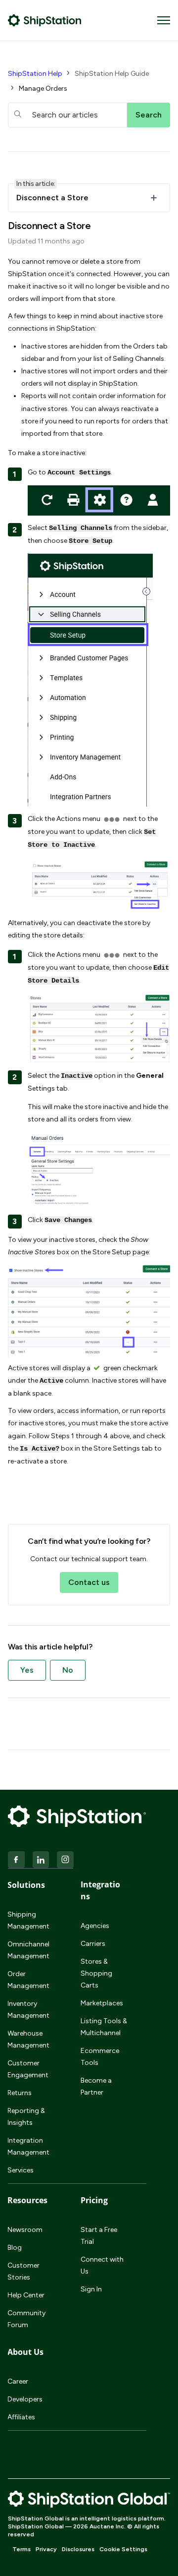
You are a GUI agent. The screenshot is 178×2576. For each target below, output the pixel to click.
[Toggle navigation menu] (164, 20)
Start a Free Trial (99, 2236)
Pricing (94, 2200)
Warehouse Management (28, 2039)
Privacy (46, 2549)
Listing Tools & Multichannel (104, 2027)
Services (21, 2170)
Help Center (26, 2295)
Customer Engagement (28, 2069)
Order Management (28, 1980)
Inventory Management (28, 2010)
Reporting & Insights (26, 2117)
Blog (15, 2248)
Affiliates (21, 2417)
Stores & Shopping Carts (96, 1973)
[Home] (45, 20)
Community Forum (26, 2319)
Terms (22, 2549)
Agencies (95, 1926)
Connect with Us (102, 2265)
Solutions (26, 1885)
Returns (20, 2093)
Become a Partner (96, 2086)
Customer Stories (23, 2271)
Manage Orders (43, 88)
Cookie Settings (123, 2549)
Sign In (91, 2289)
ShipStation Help (35, 74)
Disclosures (78, 2549)
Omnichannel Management (28, 1950)
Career (18, 2381)
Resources (27, 2200)
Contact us (89, 1582)
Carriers (93, 1944)
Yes (27, 1670)
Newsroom (25, 2230)
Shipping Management (28, 1920)
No (68, 1670)
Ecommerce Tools (100, 2057)
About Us (25, 2352)
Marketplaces (102, 2003)
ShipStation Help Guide (112, 74)
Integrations (100, 1890)
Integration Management (28, 2146)
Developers (25, 2399)
